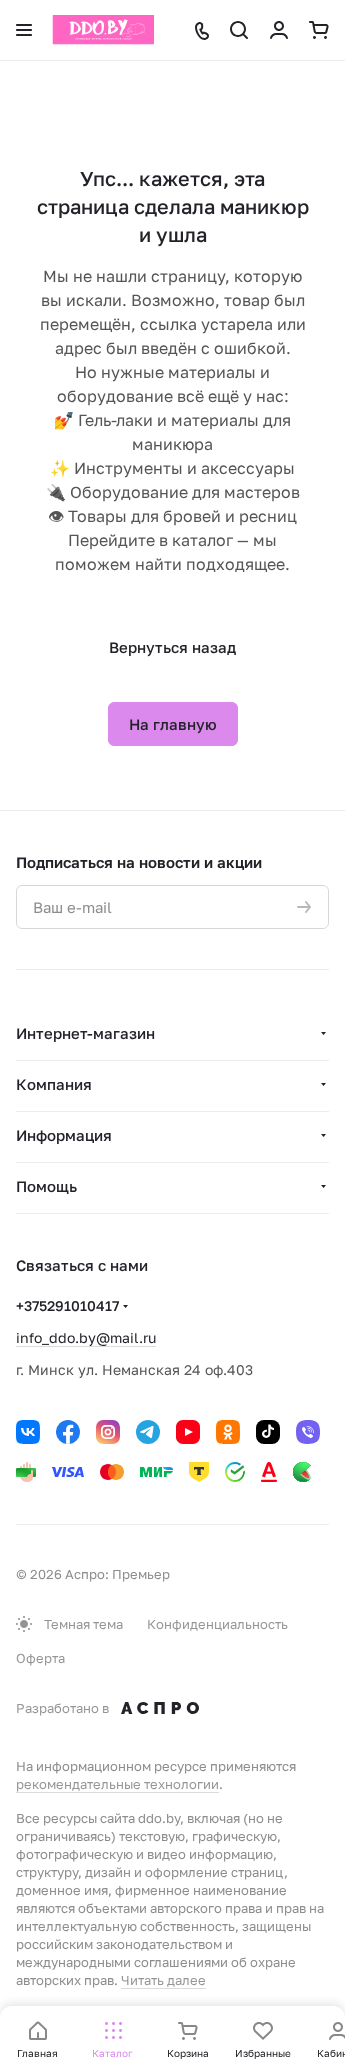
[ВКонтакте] (28, 1432)
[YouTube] (188, 1432)
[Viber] (308, 1432)
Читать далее (163, 1980)
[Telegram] (148, 1432)
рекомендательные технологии (117, 1784)
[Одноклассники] (228, 1432)
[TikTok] (268, 1432)
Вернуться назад (172, 647)
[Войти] (279, 30)
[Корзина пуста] (319, 30)
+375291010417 (67, 1305)
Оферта (40, 1658)
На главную (173, 724)
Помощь (46, 1186)
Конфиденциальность (217, 1624)
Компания (54, 1084)
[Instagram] (108, 1432)
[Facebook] (68, 1432)
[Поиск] (239, 30)
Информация (64, 1135)
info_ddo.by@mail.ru (86, 1337)
